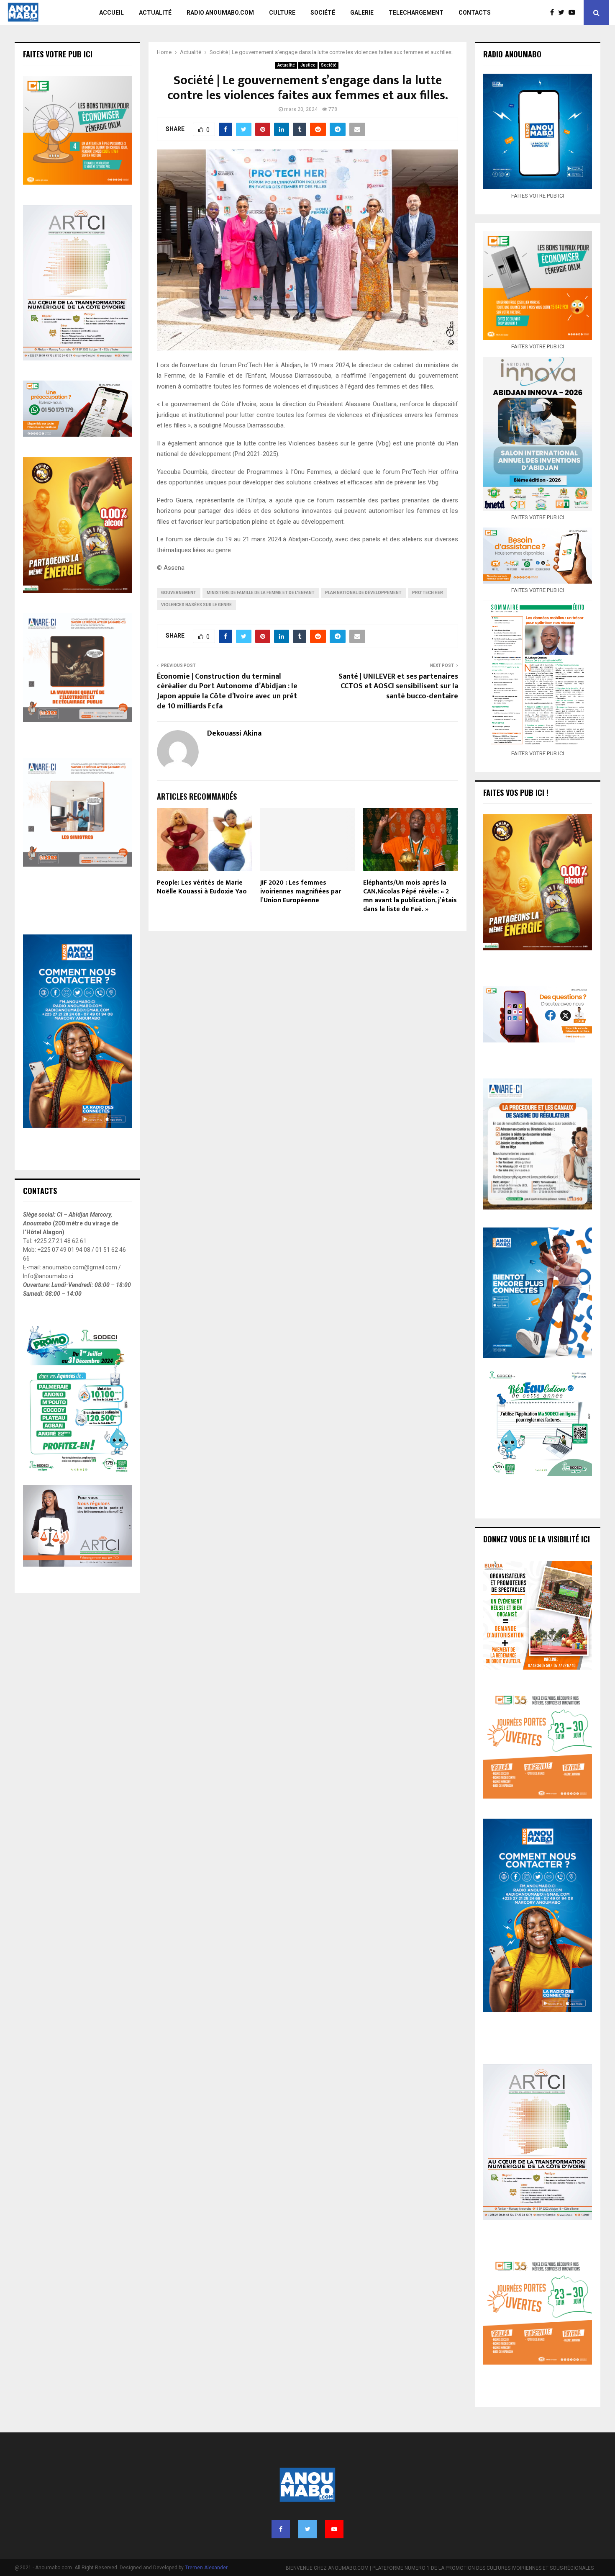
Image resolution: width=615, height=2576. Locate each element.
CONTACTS (475, 13)
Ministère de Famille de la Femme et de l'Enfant (261, 593)
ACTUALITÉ (155, 13)
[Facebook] (554, 13)
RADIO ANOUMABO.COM (220, 13)
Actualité (286, 65)
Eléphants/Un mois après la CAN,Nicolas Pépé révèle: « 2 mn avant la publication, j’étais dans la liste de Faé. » (410, 896)
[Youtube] (574, 13)
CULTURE (282, 13)
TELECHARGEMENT (416, 13)
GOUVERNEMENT (179, 593)
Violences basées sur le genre (196, 605)
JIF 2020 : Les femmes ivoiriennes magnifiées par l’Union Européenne (301, 892)
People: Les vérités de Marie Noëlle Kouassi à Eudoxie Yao (202, 887)
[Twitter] (563, 13)
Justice (308, 65)
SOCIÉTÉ (323, 13)
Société (329, 65)
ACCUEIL (111, 13)
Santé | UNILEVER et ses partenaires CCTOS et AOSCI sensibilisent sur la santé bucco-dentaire (398, 687)
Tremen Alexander (206, 2568)
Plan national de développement (363, 593)
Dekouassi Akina (234, 734)
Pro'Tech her (428, 593)
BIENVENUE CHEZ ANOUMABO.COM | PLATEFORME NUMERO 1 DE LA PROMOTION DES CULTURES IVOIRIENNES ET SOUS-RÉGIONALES (440, 2568)
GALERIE (362, 13)
